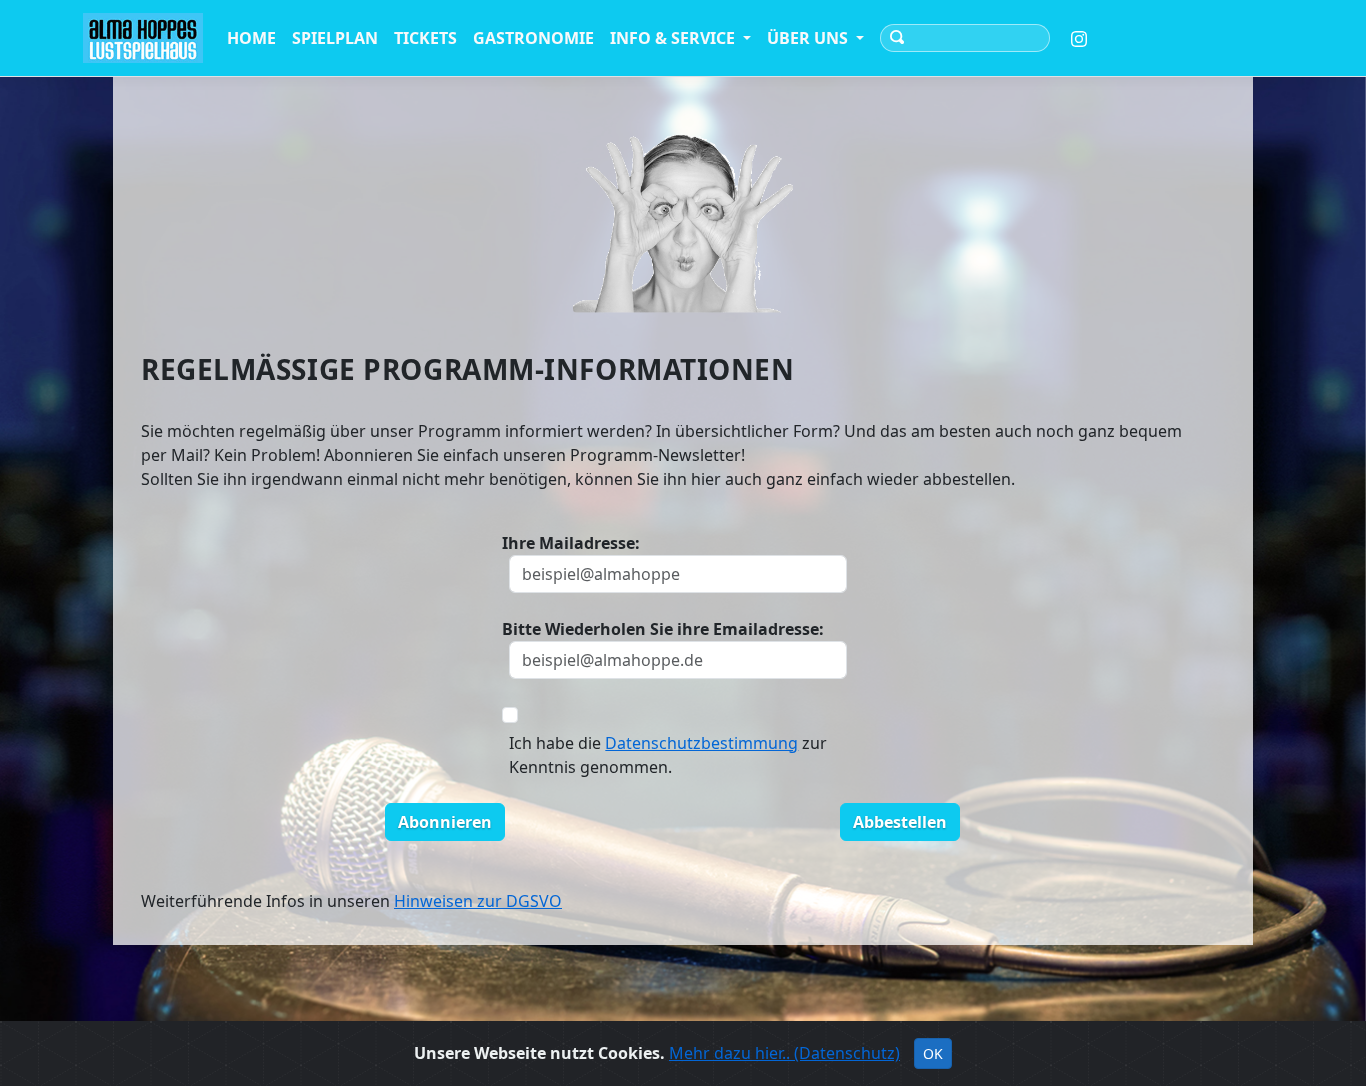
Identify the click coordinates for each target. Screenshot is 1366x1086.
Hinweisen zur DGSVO (478, 901)
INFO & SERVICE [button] (674, 38)
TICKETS (425, 38)
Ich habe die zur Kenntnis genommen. (668, 755)
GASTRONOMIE (533, 38)
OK (933, 1053)
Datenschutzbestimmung (701, 743)
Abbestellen (900, 822)
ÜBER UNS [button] (809, 38)
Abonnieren (445, 822)
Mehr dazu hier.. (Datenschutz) (784, 1053)
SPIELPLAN (335, 38)
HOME (251, 38)
